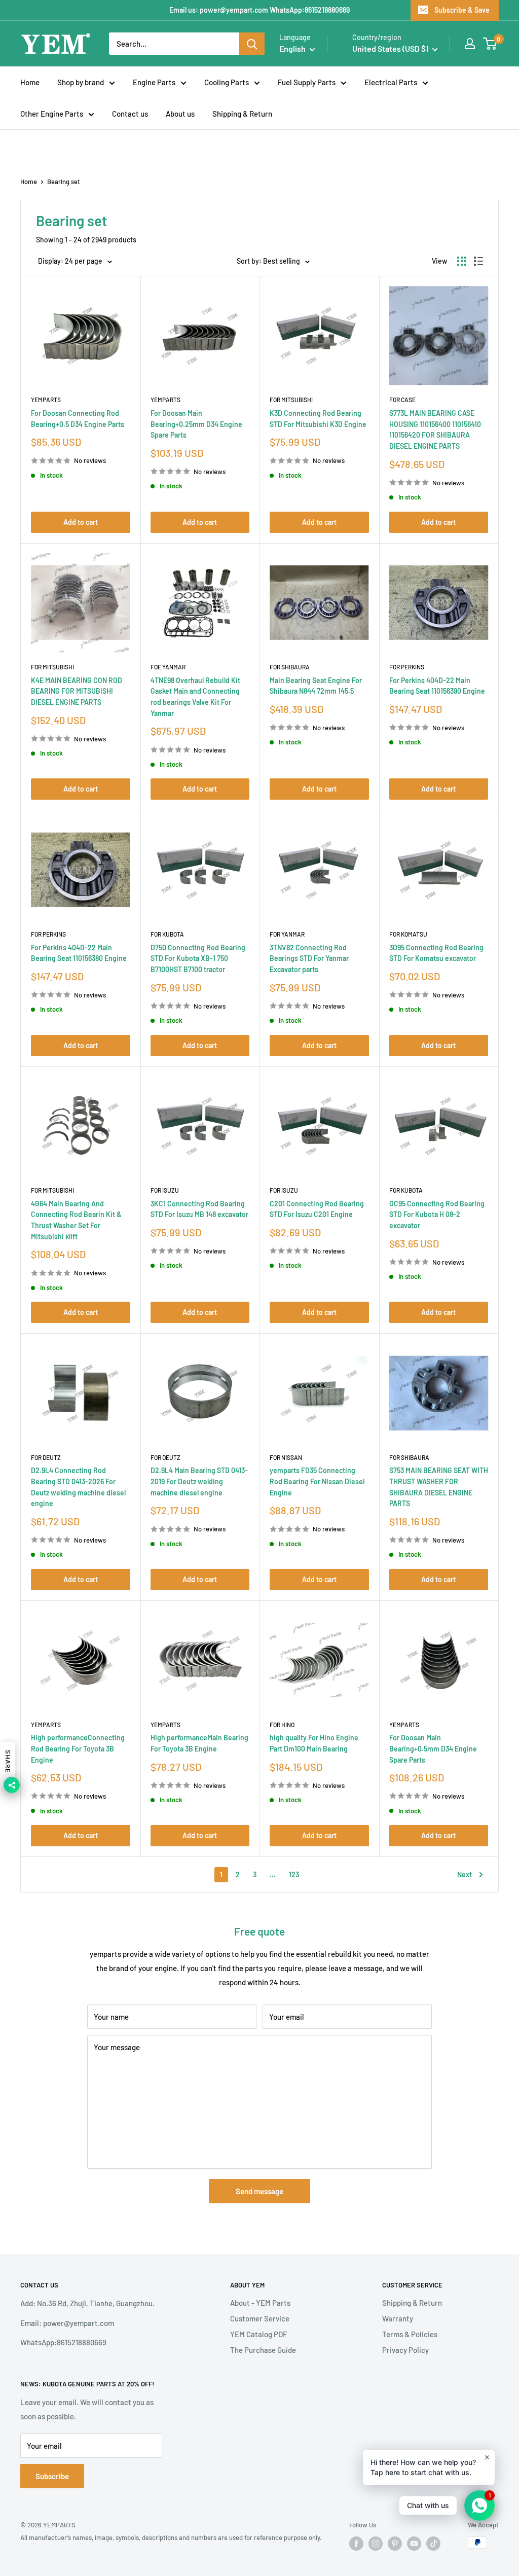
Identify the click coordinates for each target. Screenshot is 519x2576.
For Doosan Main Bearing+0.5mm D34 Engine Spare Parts (433, 1748)
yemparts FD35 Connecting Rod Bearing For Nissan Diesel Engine (317, 1481)
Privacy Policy (405, 2350)
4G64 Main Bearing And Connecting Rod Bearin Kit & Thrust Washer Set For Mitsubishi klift (76, 1220)
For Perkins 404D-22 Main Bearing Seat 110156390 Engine (437, 686)
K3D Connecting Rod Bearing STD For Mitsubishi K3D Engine (318, 419)
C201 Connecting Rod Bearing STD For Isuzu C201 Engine (317, 1209)
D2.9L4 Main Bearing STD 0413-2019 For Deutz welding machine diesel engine (199, 1481)
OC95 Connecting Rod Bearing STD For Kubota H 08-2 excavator (437, 1214)
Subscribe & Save (462, 10)
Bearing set (64, 182)
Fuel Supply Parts (307, 82)
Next (465, 1874)
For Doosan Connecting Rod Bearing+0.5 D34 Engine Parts (78, 419)
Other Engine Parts (52, 114)
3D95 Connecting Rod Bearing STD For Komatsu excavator (436, 953)
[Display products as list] (478, 261)
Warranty (398, 2318)
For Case (402, 400)
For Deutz (46, 1457)
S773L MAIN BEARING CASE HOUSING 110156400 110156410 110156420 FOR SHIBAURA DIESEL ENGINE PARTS (435, 430)
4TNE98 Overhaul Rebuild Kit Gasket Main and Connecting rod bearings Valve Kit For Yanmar (195, 697)
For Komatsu (408, 934)
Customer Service (260, 2318)
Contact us (130, 114)
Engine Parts (154, 82)
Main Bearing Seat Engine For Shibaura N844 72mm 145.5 (316, 686)
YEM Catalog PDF (258, 2334)
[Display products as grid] (462, 261)
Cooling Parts (227, 82)
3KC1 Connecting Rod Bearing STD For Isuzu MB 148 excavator (199, 1209)
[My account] (470, 44)
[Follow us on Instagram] (376, 2544)
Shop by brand (81, 82)
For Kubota (167, 934)
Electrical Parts (391, 82)
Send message (259, 2191)
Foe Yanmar (168, 667)
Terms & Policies (410, 2334)
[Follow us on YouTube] (414, 2544)
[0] (490, 44)
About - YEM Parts (260, 2303)
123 (294, 1874)
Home (30, 82)
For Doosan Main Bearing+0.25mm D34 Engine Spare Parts (196, 424)
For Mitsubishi (291, 400)
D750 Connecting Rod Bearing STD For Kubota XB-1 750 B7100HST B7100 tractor (198, 958)
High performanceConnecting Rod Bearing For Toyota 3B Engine (78, 1748)
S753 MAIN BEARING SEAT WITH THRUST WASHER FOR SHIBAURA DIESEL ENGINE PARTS (439, 1487)
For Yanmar (287, 934)
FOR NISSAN (286, 1457)
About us (180, 114)
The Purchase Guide (263, 2350)
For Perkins (407, 667)
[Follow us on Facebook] (356, 2544)
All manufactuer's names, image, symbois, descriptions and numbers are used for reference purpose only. (171, 2537)
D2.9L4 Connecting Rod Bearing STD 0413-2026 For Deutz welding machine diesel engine (78, 1487)
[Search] (252, 44)
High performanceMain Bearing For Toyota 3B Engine (199, 1743)
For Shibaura (290, 667)
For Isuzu (165, 1190)
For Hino (282, 1725)
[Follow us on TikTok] (433, 2544)
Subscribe (52, 2476)
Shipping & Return (242, 114)
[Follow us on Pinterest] (395, 2544)
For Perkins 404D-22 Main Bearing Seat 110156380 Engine (79, 953)
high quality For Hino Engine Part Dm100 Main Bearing (314, 1743)
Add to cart (81, 522)
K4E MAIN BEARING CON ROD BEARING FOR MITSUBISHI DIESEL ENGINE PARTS (77, 691)
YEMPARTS (46, 400)
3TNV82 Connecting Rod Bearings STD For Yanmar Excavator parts (309, 958)
